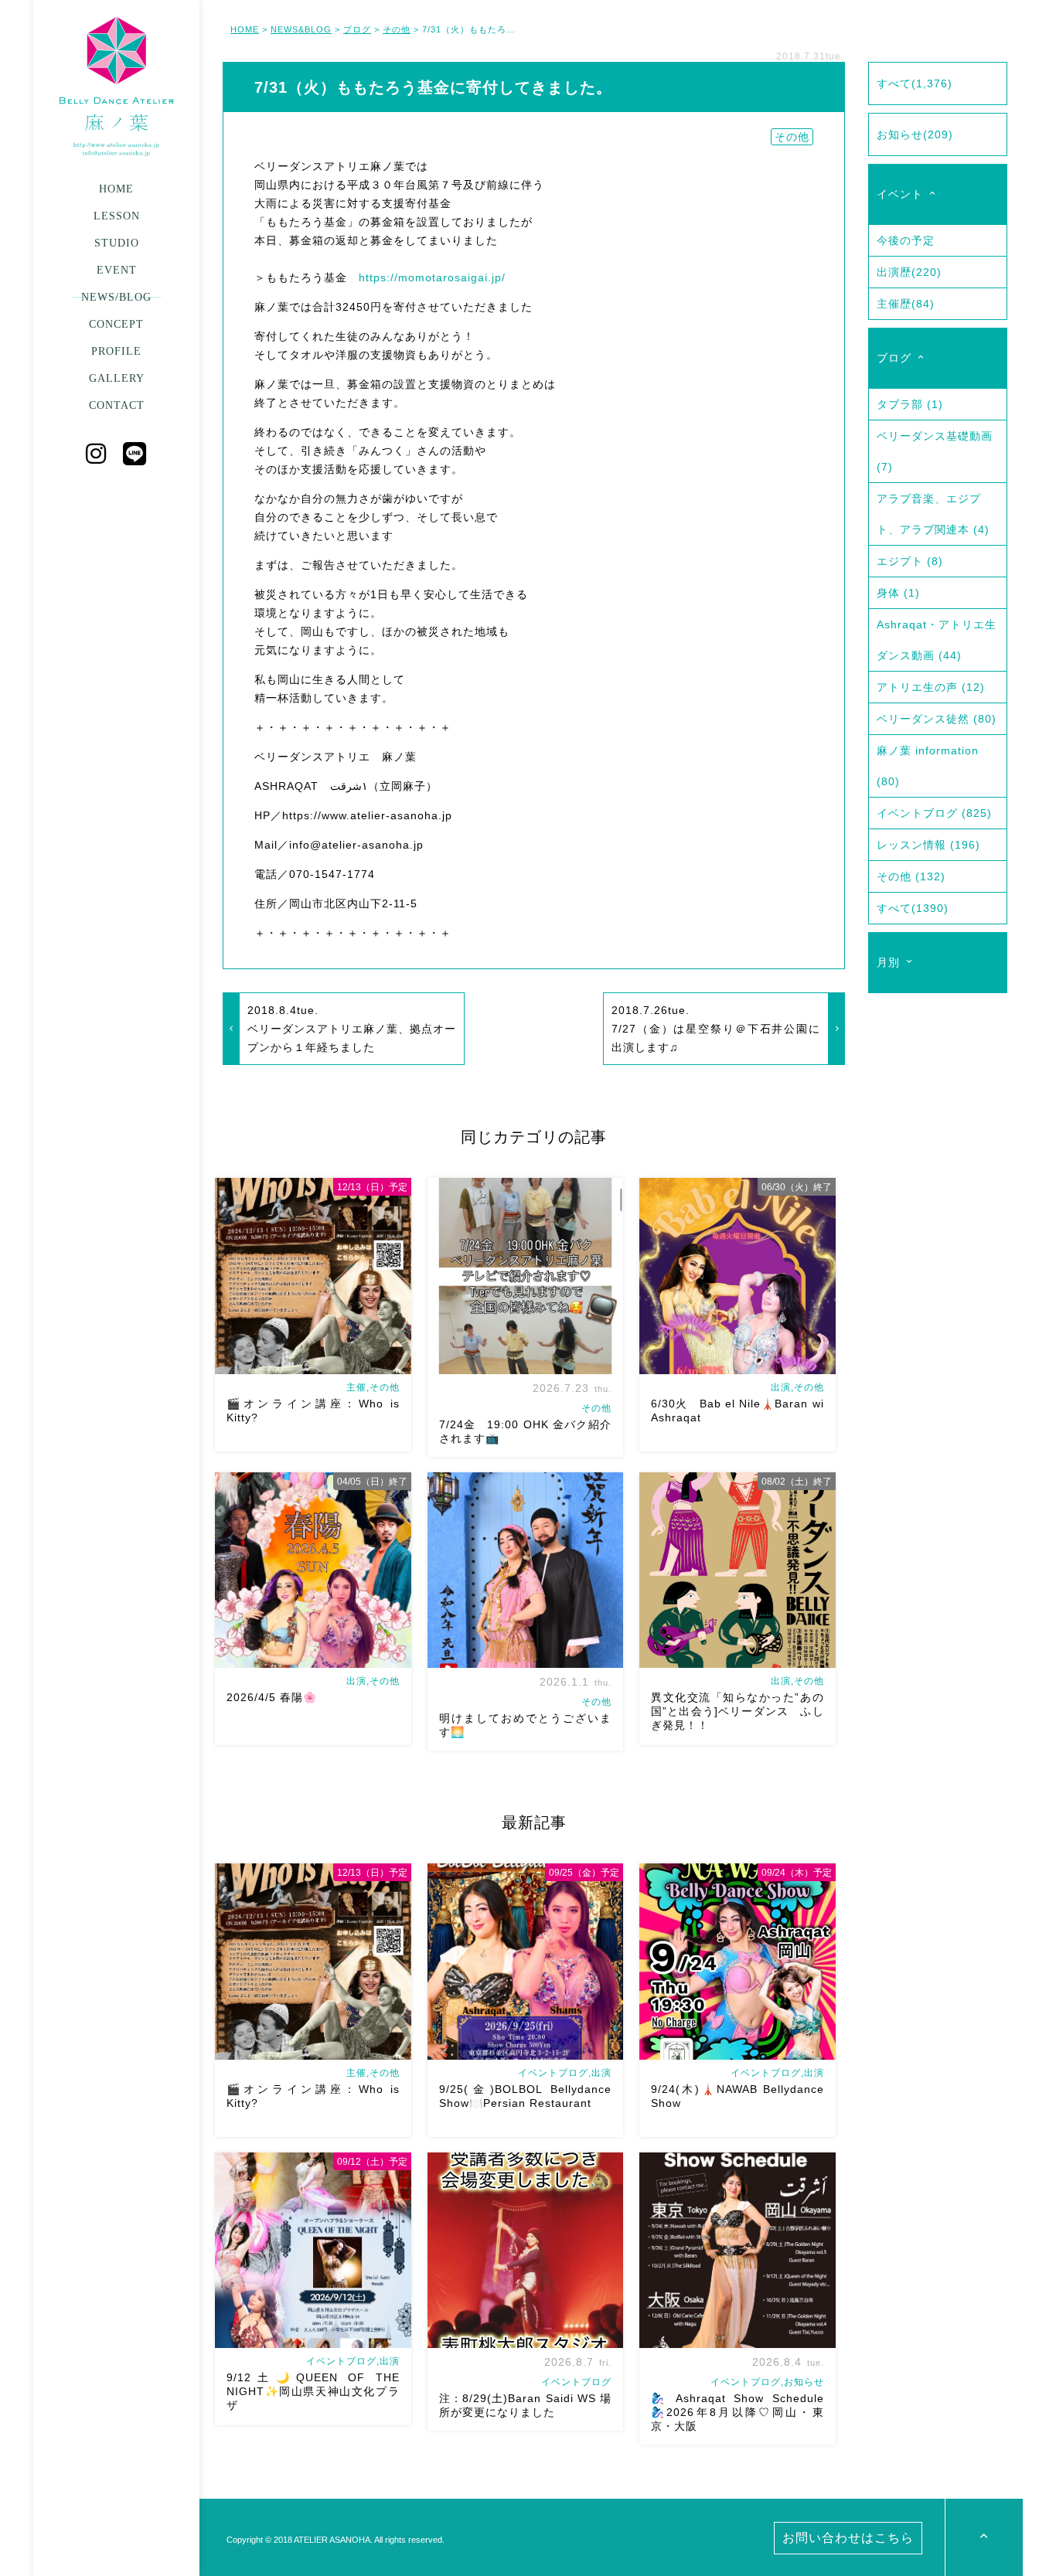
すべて (915, 83)
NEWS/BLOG (116, 297)
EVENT (117, 270)
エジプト (910, 561)
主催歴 (906, 304)
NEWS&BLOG (301, 29)
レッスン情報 (928, 845)
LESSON (117, 216)
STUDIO (117, 243)
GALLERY (117, 378)
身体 (898, 593)
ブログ (357, 29)
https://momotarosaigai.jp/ (432, 277)
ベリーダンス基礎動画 (935, 451)
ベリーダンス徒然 (937, 719)
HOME (116, 189)
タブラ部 (910, 404)
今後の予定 (906, 240)
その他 (397, 29)
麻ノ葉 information (928, 766)
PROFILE (116, 351)
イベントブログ (934, 813)
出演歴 (909, 272)
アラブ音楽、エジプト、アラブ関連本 (933, 514)
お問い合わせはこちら (848, 2538)
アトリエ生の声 (931, 687)
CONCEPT (116, 324)
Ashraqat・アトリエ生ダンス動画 (937, 640)
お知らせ (915, 134)
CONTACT (117, 405)
